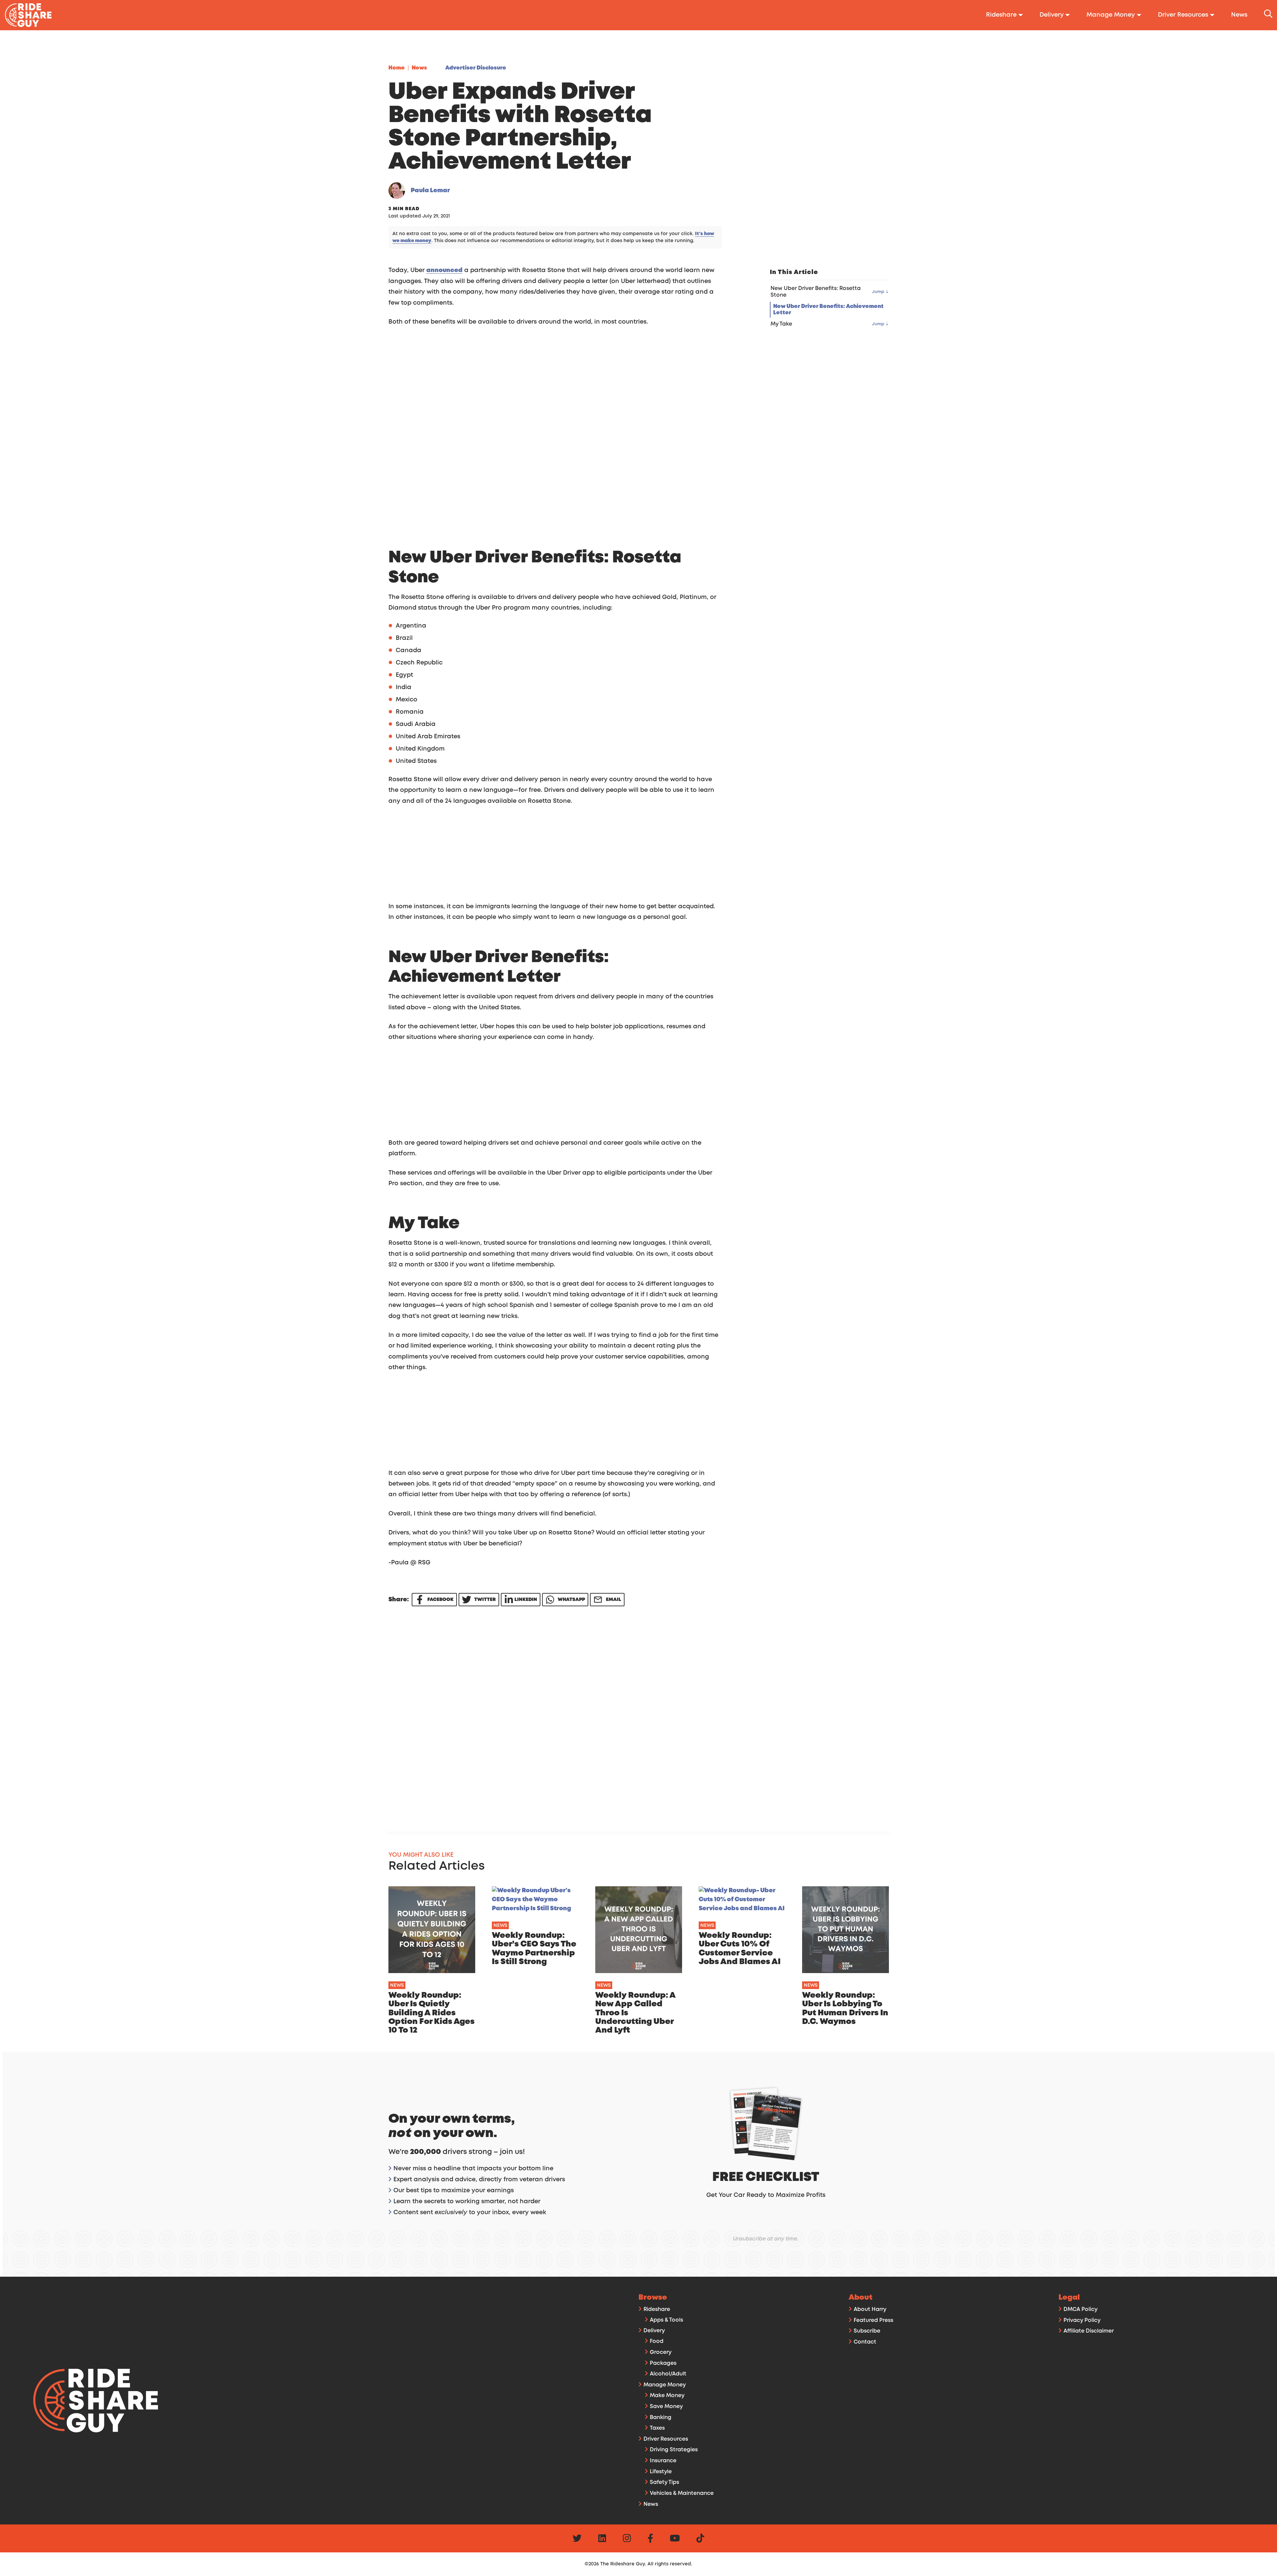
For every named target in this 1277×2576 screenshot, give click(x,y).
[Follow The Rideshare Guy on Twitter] (577, 2540)
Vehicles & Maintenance (682, 2493)
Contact (865, 2342)
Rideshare (657, 2309)
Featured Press (873, 2320)
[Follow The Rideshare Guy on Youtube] (675, 2540)
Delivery (654, 2331)
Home (397, 68)
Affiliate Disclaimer (1089, 2331)
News (419, 68)
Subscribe (867, 2331)
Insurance (663, 2461)
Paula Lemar (430, 191)
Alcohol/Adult (668, 2374)
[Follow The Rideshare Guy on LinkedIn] (602, 2540)
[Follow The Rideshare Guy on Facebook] (650, 2540)
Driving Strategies (674, 2450)
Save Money (666, 2407)
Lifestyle (661, 2472)
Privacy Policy (1082, 2320)
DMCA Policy (1080, 2309)
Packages (663, 2363)
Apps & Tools (666, 2320)
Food (657, 2341)
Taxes (657, 2428)
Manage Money (665, 2385)
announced (444, 270)
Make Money (667, 2396)
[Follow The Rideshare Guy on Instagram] (627, 2540)
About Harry (870, 2309)
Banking (661, 2418)
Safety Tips (664, 2482)
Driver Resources (666, 2439)
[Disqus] (576, 1714)
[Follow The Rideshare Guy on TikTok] (700, 2540)
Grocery (661, 2352)
